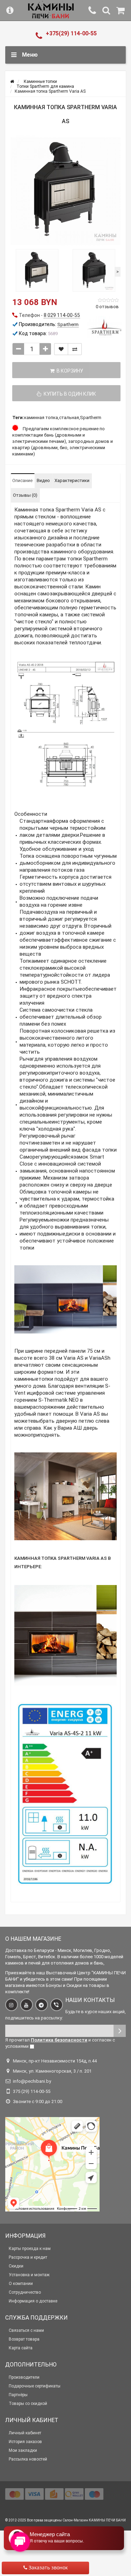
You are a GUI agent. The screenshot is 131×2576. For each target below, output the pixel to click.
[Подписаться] (120, 2031)
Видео (43, 480)
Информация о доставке (33, 2301)
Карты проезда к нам (30, 2249)
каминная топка (41, 417)
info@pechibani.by (32, 2081)
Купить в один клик (69, 394)
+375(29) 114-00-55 (71, 33)
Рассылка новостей (28, 2459)
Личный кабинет (25, 2433)
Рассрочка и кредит (28, 2257)
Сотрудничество (25, 2292)
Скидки (16, 2266)
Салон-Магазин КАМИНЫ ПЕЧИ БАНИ (94, 2520)
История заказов (25, 2442)
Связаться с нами (26, 2330)
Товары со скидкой (28, 2404)
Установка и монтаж (29, 2275)
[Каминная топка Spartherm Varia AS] (65, 190)
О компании (21, 2284)
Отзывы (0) (25, 495)
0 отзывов (107, 307)
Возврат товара (24, 2339)
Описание (22, 480)
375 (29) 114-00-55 (32, 2091)
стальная (69, 417)
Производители (24, 2377)
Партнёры (18, 2395)
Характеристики (72, 480)
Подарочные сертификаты (35, 2386)
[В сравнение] (75, 349)
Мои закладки (23, 2450)
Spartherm (91, 417)
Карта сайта (21, 2348)
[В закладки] (61, 349)
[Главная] (12, 82)
